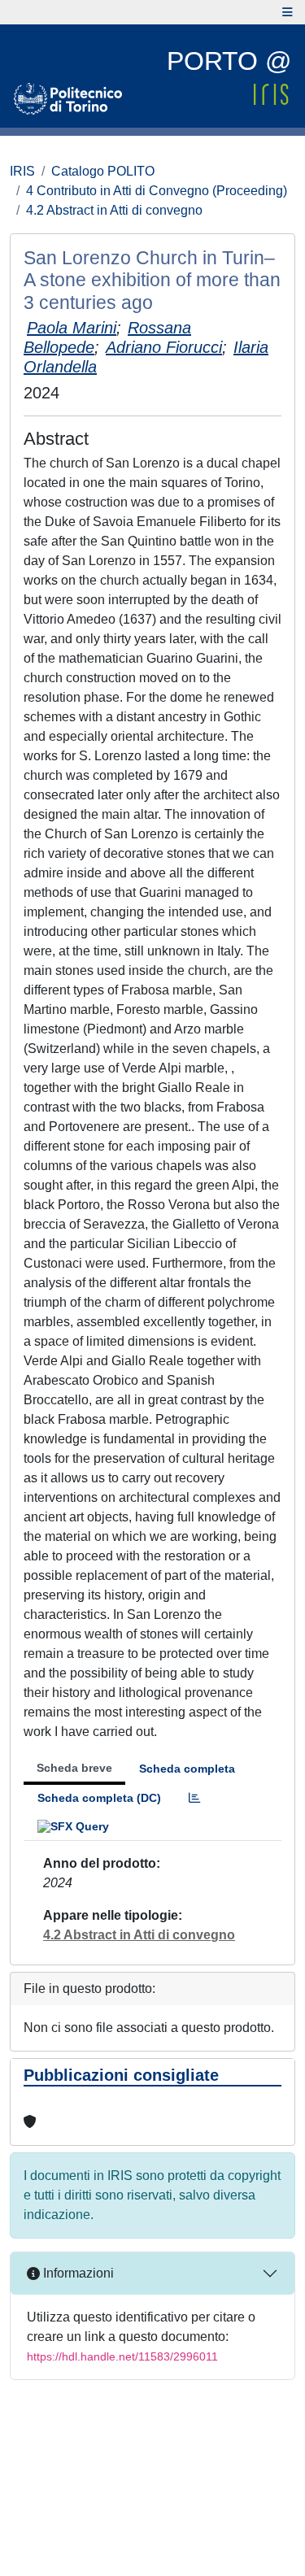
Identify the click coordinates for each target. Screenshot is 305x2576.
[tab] (194, 1798)
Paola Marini (72, 328)
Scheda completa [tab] (187, 1769)
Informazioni (77, 2273)
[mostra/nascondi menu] (288, 12)
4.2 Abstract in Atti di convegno (114, 210)
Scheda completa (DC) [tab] (99, 1798)
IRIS (22, 171)
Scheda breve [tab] (74, 1768)
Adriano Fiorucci (164, 347)
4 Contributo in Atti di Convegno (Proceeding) (157, 191)
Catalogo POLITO (103, 171)
